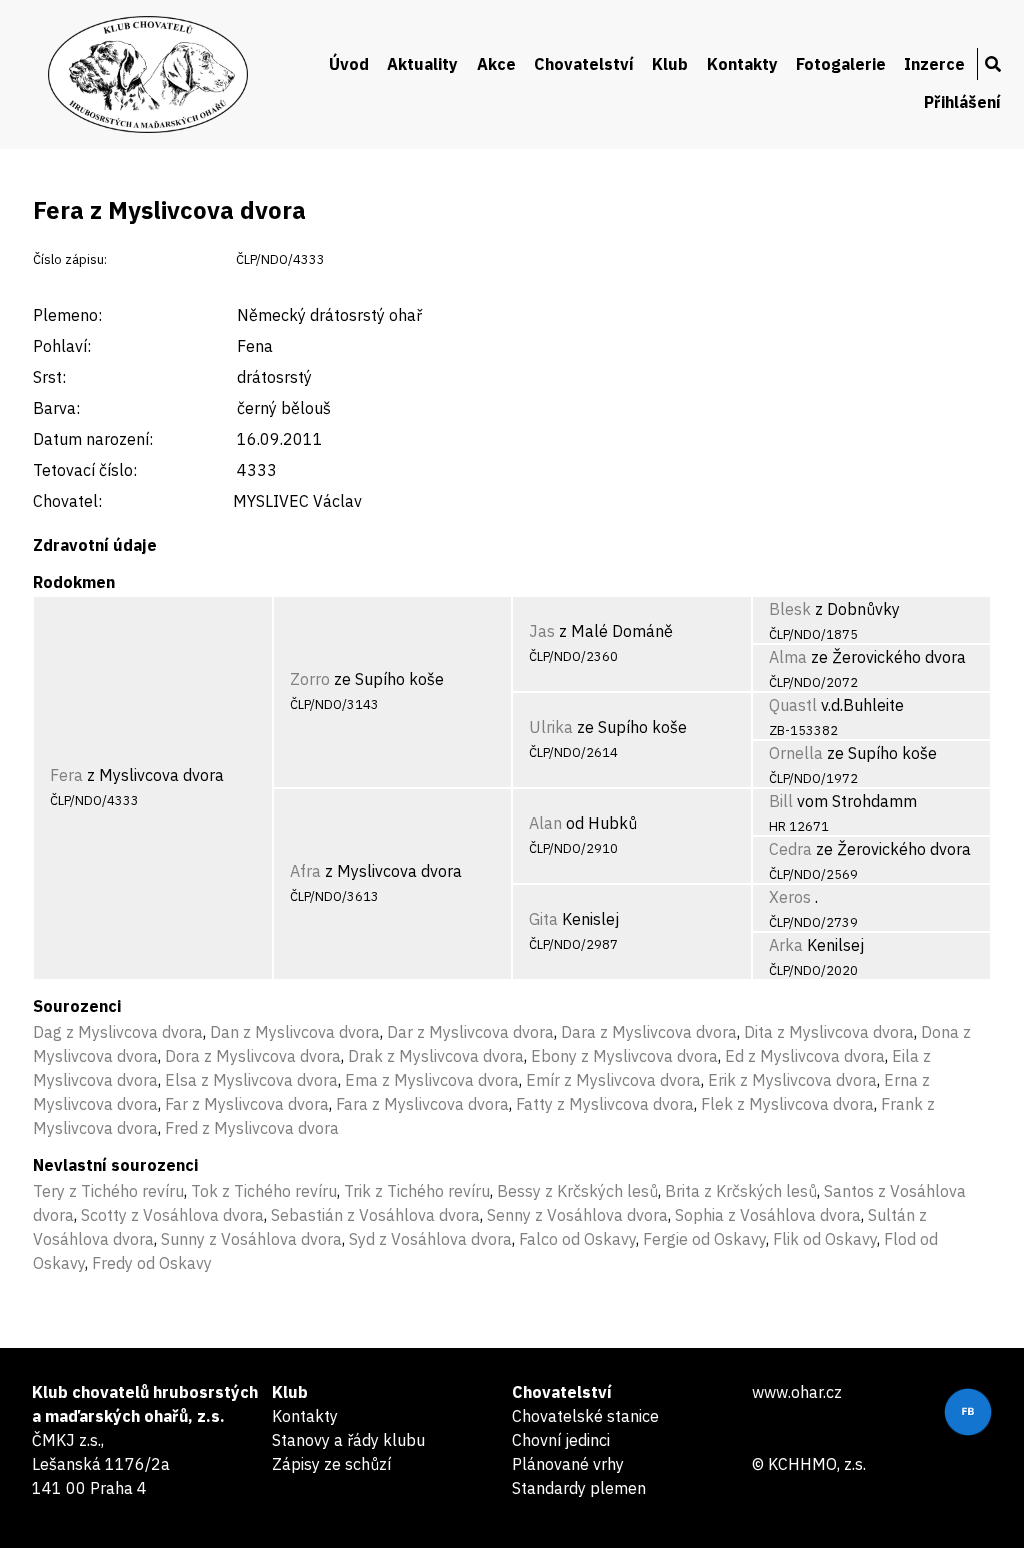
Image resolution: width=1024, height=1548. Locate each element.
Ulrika (551, 727)
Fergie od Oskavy (704, 1239)
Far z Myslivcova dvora (247, 1104)
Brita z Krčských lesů (741, 1191)
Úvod (349, 64)
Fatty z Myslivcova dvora (605, 1104)
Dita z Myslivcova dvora (829, 1032)
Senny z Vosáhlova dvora (577, 1215)
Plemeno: (67, 315)
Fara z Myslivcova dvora (422, 1104)
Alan (545, 823)
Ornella (796, 753)
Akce (496, 64)
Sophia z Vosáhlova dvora (768, 1215)
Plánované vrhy (568, 1464)
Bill (781, 801)
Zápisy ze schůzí (331, 1464)
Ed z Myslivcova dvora (805, 1056)
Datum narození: (93, 439)
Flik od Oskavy (825, 1239)
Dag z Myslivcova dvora (118, 1032)
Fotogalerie (841, 64)
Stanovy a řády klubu (348, 1440)
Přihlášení (962, 102)
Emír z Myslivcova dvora (613, 1080)
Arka (786, 945)
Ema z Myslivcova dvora (432, 1080)
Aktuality (422, 64)
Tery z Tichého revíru (108, 1191)
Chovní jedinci (561, 1440)
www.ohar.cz (797, 1392)
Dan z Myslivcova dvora (295, 1032)
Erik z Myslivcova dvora (792, 1080)
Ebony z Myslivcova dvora (624, 1056)
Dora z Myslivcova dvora (253, 1056)
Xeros (790, 897)
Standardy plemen (579, 1488)
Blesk (790, 609)
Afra (305, 871)
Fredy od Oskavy (152, 1263)
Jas (542, 631)
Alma (788, 657)
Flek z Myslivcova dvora (787, 1104)
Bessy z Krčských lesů (577, 1191)
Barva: (56, 408)
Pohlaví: (62, 346)
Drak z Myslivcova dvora (436, 1056)
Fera (66, 775)
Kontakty (742, 64)
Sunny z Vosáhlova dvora (251, 1239)
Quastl (793, 705)
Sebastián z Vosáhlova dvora (375, 1215)
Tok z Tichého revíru (264, 1191)
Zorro (310, 679)
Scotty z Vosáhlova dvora (172, 1215)
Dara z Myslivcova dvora (649, 1032)
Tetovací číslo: (85, 470)
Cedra (790, 849)
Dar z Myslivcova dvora (470, 1032)
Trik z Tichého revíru (417, 1191)
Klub (670, 64)
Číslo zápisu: (70, 259)
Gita (543, 919)
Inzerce (934, 64)
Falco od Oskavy (577, 1239)
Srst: (49, 377)
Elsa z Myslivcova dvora (251, 1080)
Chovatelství (584, 64)
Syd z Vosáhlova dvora (430, 1239)
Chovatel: (67, 501)
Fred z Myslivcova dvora (252, 1128)
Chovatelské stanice (585, 1416)
